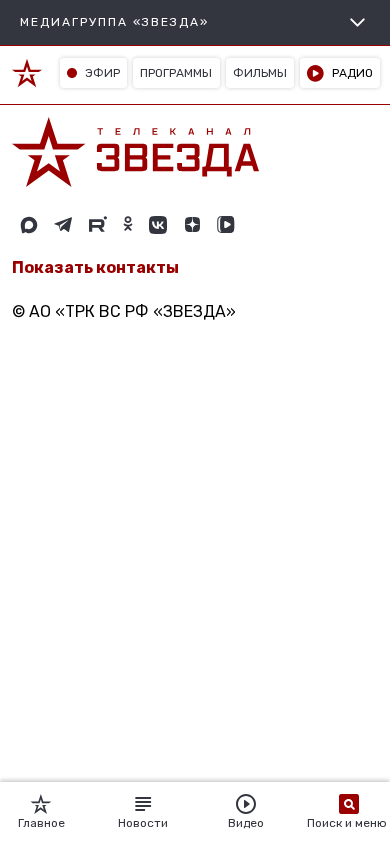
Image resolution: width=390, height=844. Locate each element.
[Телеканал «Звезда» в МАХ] (29, 225)
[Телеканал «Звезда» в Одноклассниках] (128, 225)
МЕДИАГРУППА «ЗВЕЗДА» (114, 22)
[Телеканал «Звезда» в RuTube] (98, 225)
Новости (143, 823)
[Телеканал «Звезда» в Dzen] (192, 225)
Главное (41, 823)
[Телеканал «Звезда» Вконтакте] (158, 225)
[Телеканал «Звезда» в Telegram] (63, 225)
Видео (246, 823)
